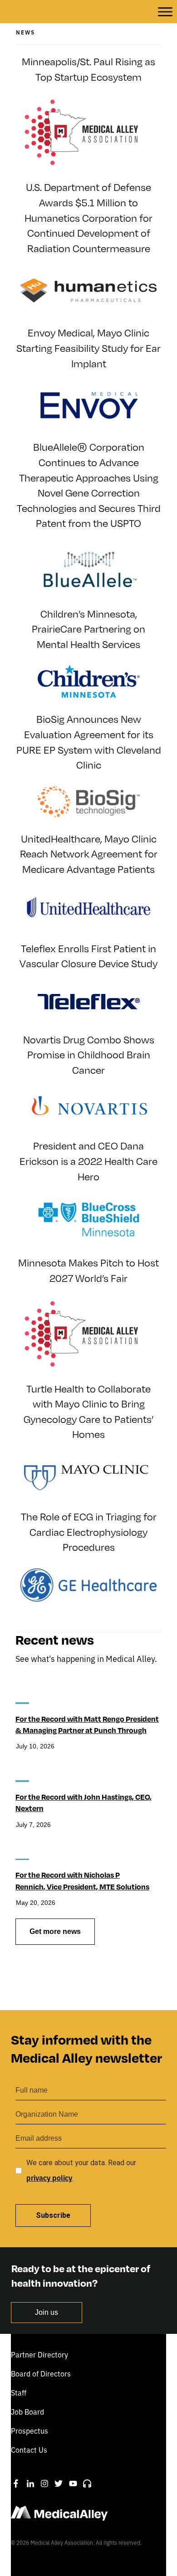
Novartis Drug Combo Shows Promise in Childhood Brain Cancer (89, 1055)
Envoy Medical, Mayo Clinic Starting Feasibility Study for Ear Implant (88, 348)
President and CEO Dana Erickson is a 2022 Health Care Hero (88, 1161)
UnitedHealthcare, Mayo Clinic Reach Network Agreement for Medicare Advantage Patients (89, 854)
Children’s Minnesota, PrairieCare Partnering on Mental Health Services (88, 629)
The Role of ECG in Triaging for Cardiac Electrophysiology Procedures (89, 1532)
